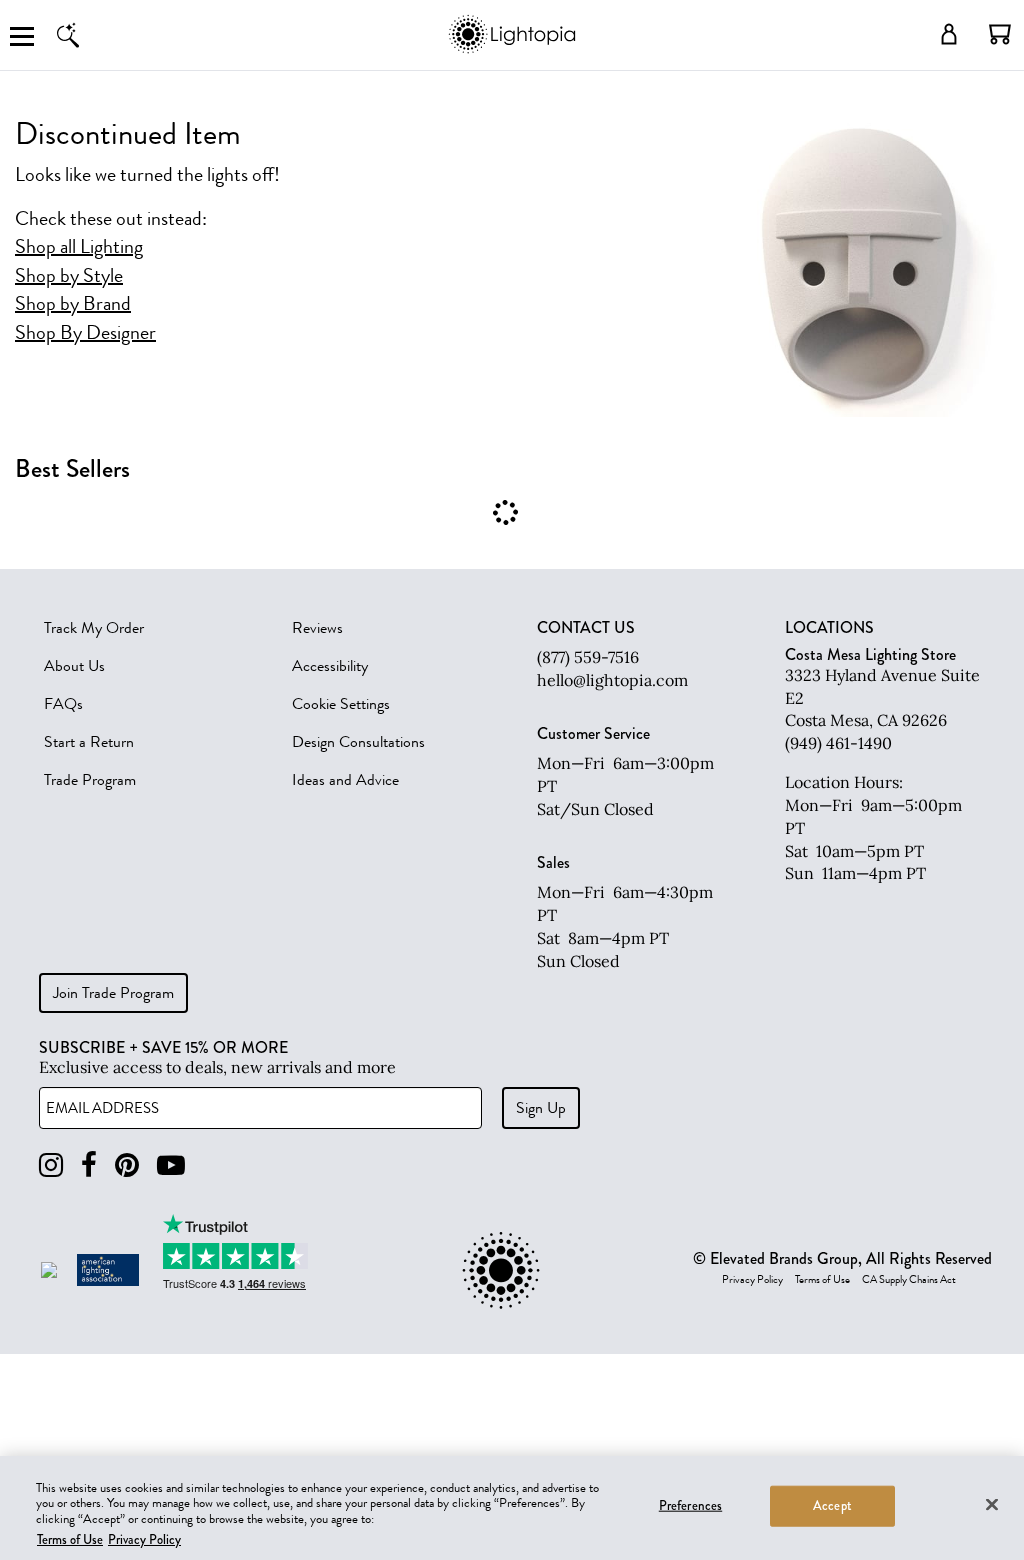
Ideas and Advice (345, 780)
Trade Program (90, 780)
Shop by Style (69, 276)
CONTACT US (586, 628)
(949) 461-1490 (838, 743)
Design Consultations (358, 742)
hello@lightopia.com (612, 680)
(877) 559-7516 (588, 657)
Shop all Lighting (79, 247)
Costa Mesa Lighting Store (870, 654)
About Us (74, 666)
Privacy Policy (752, 1280)
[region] (512, 1508)
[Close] (992, 1504)
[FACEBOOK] (89, 1165)
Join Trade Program (113, 993)
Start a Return (89, 742)
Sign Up (541, 1108)
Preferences (690, 1506)
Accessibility (330, 666)
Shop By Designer (85, 333)
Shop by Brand (73, 304)
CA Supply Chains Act (909, 1280)
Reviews (317, 628)
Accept (832, 1506)
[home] (511, 49)
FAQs (63, 704)
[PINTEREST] (127, 1165)
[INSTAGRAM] (51, 1165)
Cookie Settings (341, 704)
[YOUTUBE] (171, 1165)
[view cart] (1000, 34)
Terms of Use (822, 1280)
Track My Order (94, 628)
